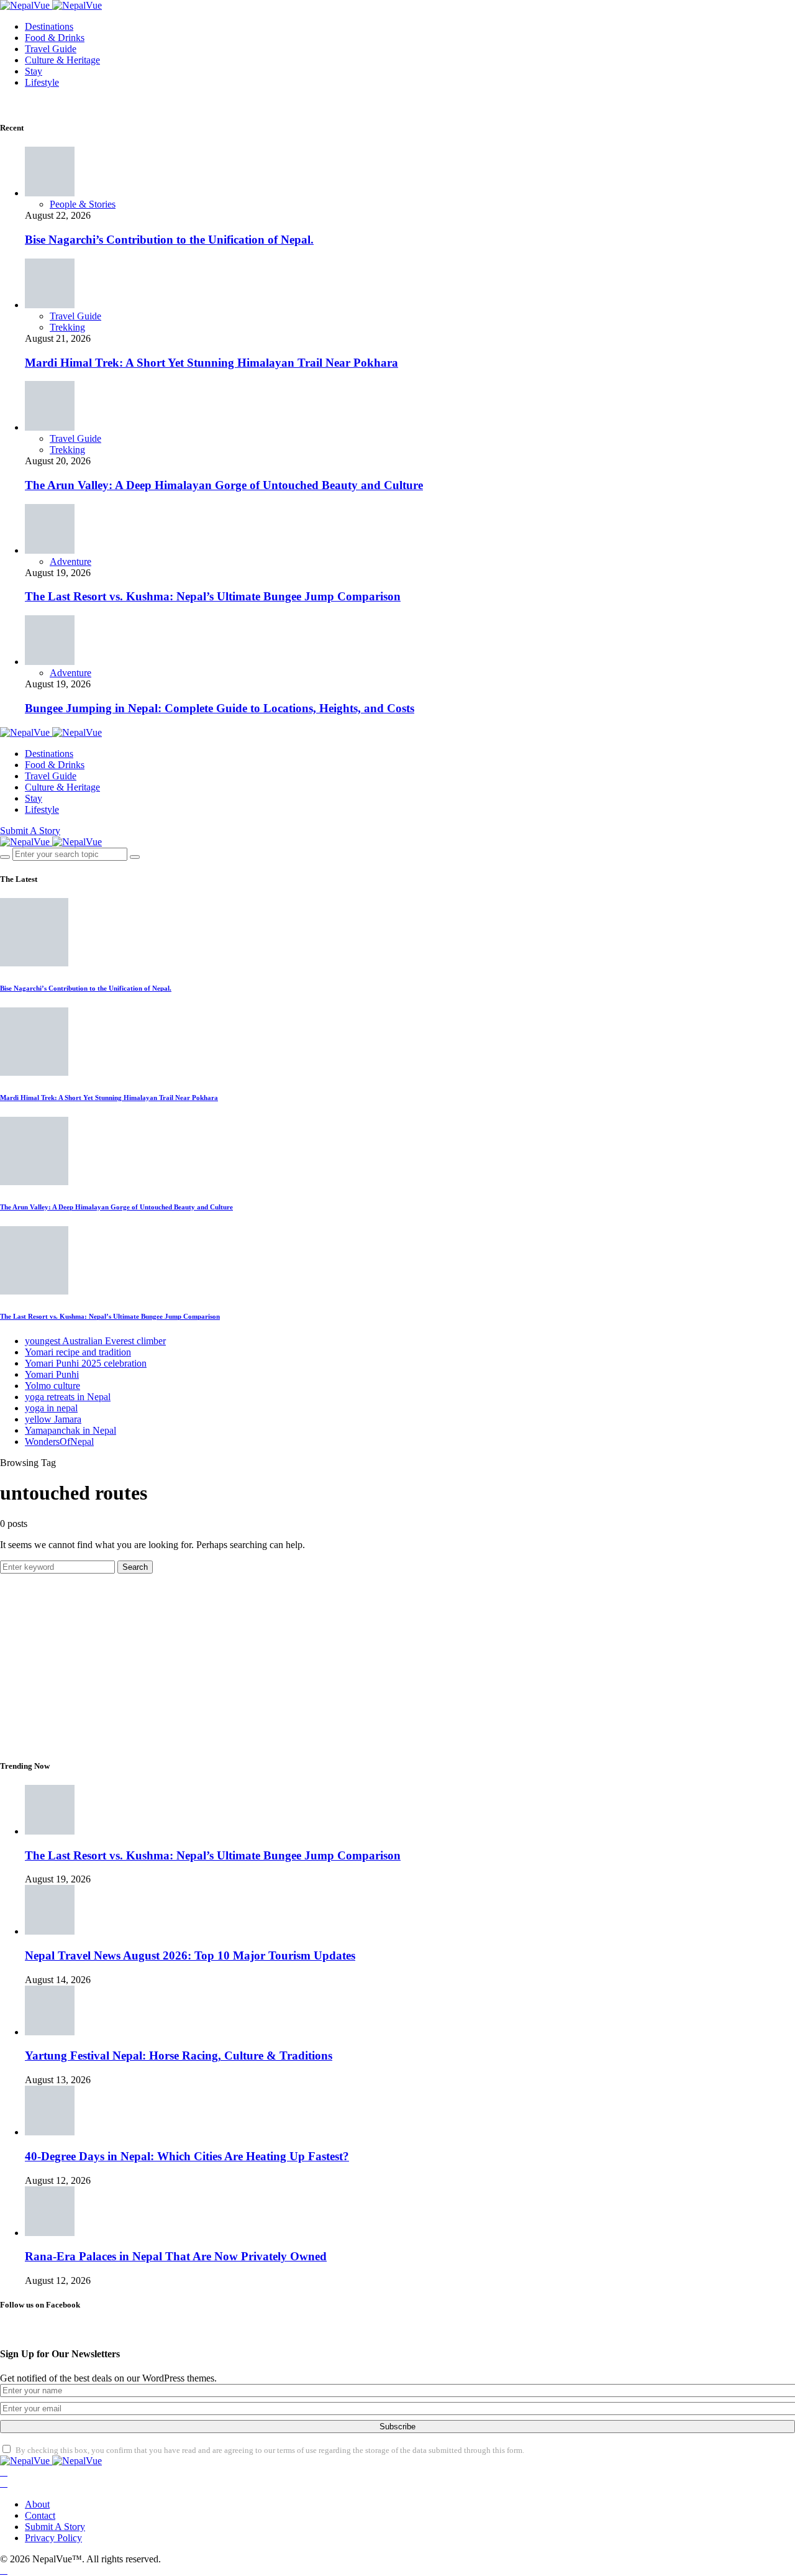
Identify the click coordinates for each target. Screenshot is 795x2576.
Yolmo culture (52, 1386)
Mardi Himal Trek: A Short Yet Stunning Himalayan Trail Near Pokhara (211, 363)
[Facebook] (4, 2472)
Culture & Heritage (62, 60)
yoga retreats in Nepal (68, 1397)
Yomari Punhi (52, 1374)
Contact (40, 2515)
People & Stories (83, 204)
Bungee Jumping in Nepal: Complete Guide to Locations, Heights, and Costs (220, 708)
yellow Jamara (53, 1419)
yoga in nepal (51, 1408)
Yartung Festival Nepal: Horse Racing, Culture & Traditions (179, 2056)
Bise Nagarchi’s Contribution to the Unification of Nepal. (169, 240)
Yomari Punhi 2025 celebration (86, 1363)
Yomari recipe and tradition (78, 1352)
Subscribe (397, 2427)
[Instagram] (4, 2483)
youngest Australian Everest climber (95, 1341)
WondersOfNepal (59, 1442)
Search (135, 1567)
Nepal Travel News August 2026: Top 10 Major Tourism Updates (190, 1955)
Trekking (67, 327)
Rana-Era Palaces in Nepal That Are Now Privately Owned (176, 2256)
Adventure (70, 561)
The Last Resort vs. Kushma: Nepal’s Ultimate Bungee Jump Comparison (213, 596)
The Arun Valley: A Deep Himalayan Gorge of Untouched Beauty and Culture (224, 485)
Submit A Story (30, 831)
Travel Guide (51, 49)
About (37, 2504)
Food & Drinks (55, 38)
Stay (34, 71)
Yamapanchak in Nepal (70, 1430)
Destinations (49, 26)
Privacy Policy (53, 2538)
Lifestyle (42, 82)
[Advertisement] (373, 1661)
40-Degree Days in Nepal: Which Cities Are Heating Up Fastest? (187, 2156)
